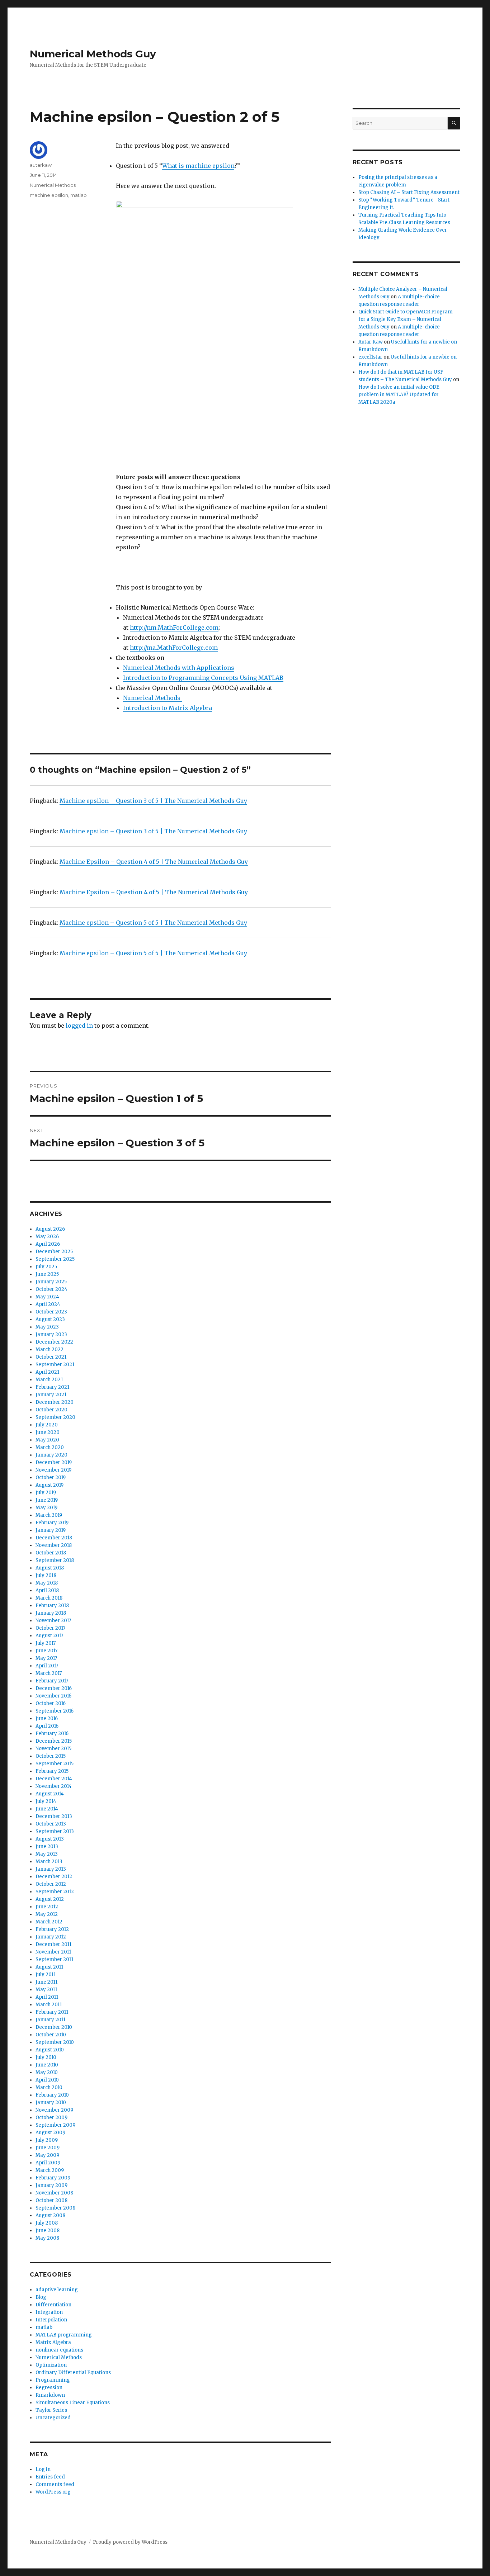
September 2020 (55, 1417)
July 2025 (46, 1267)
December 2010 (54, 2027)
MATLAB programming (64, 2335)
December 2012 (54, 1877)
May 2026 (47, 1237)
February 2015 (52, 1771)
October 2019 (51, 1478)
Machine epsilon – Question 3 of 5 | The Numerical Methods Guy (153, 801)
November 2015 (53, 1749)
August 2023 (50, 1319)
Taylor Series (51, 2410)
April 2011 (47, 1997)
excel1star (370, 357)
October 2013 (51, 1824)
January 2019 (51, 1530)
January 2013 (51, 1869)
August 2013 (50, 1839)
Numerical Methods (152, 698)
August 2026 (50, 1229)
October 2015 (51, 1756)
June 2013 (47, 1846)
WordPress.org (53, 2492)
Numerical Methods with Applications (179, 668)
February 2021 (52, 1387)
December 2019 (54, 1462)
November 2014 (54, 1786)
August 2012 (50, 1899)
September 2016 (55, 1711)
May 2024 (47, 1297)
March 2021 (49, 1380)
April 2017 (47, 1666)
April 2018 (47, 1590)
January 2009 (51, 2185)
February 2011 (52, 2012)
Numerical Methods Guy (93, 54)
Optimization (51, 2365)
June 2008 (48, 2231)
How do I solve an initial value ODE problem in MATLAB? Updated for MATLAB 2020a (399, 395)
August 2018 (50, 1568)
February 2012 (52, 1929)
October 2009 (51, 2118)
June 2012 (47, 1907)
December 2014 (54, 1779)
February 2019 (52, 1523)
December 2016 (54, 1688)
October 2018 (51, 1553)
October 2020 (51, 1410)
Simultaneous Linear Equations (73, 2403)
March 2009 (50, 2170)
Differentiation (53, 2305)
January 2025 (51, 1282)
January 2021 (51, 1395)
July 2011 (46, 1974)
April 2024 (48, 1304)
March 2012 (49, 1922)
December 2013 (54, 1816)
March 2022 (50, 1349)
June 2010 (47, 2065)
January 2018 (51, 1613)
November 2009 (54, 2110)
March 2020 (50, 1447)
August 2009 (50, 2133)
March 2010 (49, 2087)
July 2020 (47, 1425)
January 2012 (51, 1937)
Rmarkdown (50, 2395)
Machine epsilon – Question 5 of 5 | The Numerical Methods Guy (153, 923)
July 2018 (46, 1575)
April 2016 (47, 1726)
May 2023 (47, 1327)
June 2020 (48, 1432)
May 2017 (46, 1658)
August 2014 (50, 1794)
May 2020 (47, 1440)
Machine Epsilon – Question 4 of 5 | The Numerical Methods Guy (154, 862)
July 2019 (46, 1493)
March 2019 (49, 1515)
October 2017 (50, 1628)
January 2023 (51, 1334)
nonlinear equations (59, 2350)
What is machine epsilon (198, 166)
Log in (43, 2469)
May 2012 (47, 1914)
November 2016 (53, 1696)
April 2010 (47, 2080)
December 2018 (54, 1538)
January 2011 (50, 2020)
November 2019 (53, 1470)
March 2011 (49, 2005)
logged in (79, 1026)
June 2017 (46, 1651)
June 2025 (47, 1274)
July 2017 (46, 1643)
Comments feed (55, 2484)
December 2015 (54, 1741)
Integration (49, 2312)
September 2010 (55, 2042)
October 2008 (51, 2200)
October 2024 (51, 1289)
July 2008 (47, 2223)
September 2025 (55, 1259)
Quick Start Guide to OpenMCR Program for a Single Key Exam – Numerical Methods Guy (406, 319)
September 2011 (54, 1959)
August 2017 (49, 1636)
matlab (79, 195)
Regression (49, 2388)
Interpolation (51, 2320)
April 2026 (48, 1244)
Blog (41, 2297)
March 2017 (49, 1673)
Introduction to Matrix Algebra (168, 708)
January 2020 (51, 1455)
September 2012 (55, 1892)
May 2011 (46, 1990)
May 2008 (47, 2238)
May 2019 (46, 1508)
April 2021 (47, 1372)
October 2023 (51, 1312)
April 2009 (48, 2163)
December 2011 (53, 1944)
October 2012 (51, 1884)
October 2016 (51, 1703)
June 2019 (47, 1500)
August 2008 (50, 2215)
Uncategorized (53, 2418)
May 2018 (47, 1583)
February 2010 (52, 2095)
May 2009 (47, 2155)
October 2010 (51, 2035)
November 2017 (53, 1621)
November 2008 (54, 2193)
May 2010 (47, 2072)
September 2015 (55, 1764)
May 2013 (47, 1854)
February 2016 (52, 1734)
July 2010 (46, 2057)
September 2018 (55, 1560)
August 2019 (50, 1485)
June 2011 (46, 1982)
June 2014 (47, 1809)
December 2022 (54, 1342)
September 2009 (55, 2125)
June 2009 (48, 2148)
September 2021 (55, 1365)
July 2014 (46, 1801)
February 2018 (52, 1606)
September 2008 (55, 2208)
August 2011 (49, 1967)
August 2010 (50, 2050)
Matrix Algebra (53, 2342)
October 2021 (51, 1357)
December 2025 (54, 1252)
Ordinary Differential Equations (73, 2373)
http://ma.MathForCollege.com (174, 648)
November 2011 (53, 1952)
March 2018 (49, 1598)
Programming (53, 2380)
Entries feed (50, 2477)
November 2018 (54, 1545)
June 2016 (47, 1718)
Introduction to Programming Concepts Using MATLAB (203, 678)
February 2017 (52, 1681)
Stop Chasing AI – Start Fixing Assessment (409, 192)
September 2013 (55, 1831)
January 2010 (51, 2103)
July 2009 (47, 2140)
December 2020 (55, 1402)
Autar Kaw (371, 342)
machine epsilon (49, 195)
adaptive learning (57, 2290)
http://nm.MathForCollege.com (174, 628)
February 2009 (53, 2178)
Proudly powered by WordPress (130, 2542)
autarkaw (41, 165)
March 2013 (49, 1862)
